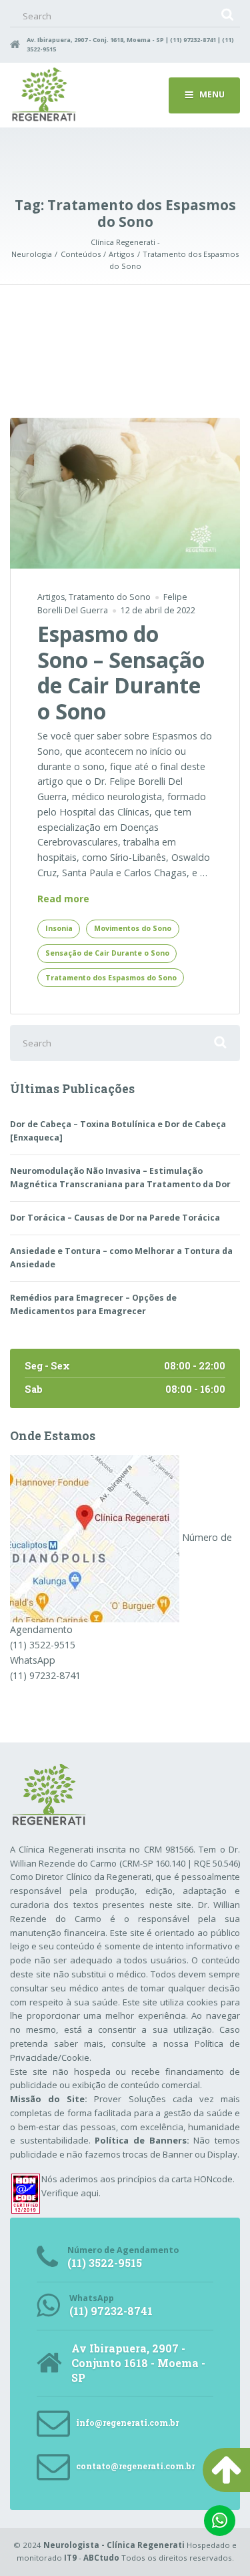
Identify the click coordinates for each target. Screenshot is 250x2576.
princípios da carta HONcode (175, 2179)
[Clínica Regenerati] (95, 1538)
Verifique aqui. (71, 2193)
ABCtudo (101, 2558)
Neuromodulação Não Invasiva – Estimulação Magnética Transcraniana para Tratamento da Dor (120, 1178)
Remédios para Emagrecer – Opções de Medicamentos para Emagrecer (93, 1304)
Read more (63, 899)
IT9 (70, 2558)
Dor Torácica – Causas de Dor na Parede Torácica (115, 1218)
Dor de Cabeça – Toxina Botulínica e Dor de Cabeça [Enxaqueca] (118, 1131)
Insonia (59, 928)
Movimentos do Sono (133, 928)
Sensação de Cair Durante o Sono (107, 953)
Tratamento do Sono (110, 597)
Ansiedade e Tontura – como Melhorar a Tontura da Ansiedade (121, 1258)
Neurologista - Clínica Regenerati (114, 2545)
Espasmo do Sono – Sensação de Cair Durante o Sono (121, 672)
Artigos (51, 597)
